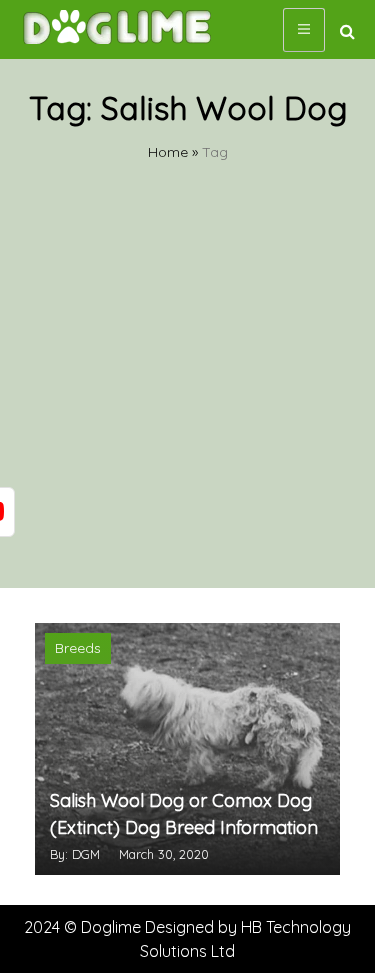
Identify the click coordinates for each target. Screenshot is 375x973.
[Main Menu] (304, 30)
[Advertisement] (187, 390)
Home (168, 152)
